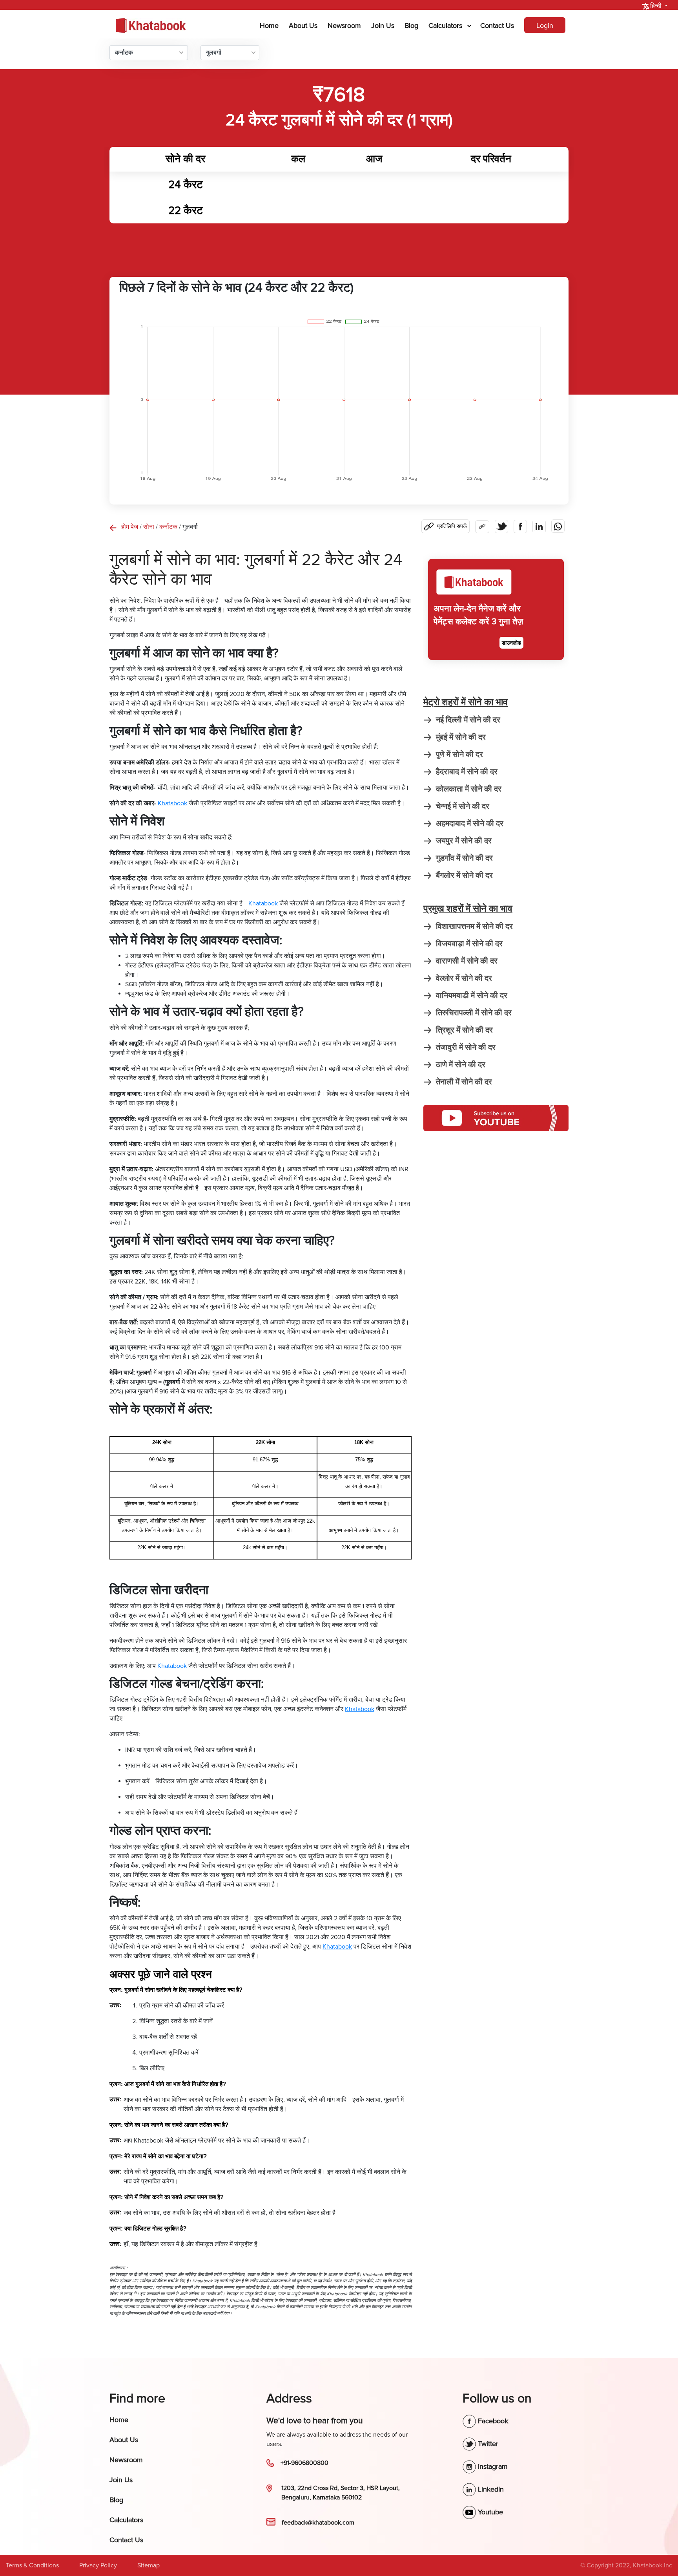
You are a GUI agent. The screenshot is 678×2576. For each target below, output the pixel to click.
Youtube (489, 2512)
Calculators (445, 26)
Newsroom (344, 26)
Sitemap (149, 2565)
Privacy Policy (98, 2565)
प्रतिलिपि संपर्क (452, 526)
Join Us (383, 26)
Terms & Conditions (32, 2565)
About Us (303, 26)
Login (545, 26)
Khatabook (263, 903)
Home (271, 25)
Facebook (492, 2421)
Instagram (492, 2466)
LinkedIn (490, 2489)
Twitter (487, 2444)
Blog (411, 26)
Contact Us (497, 26)
